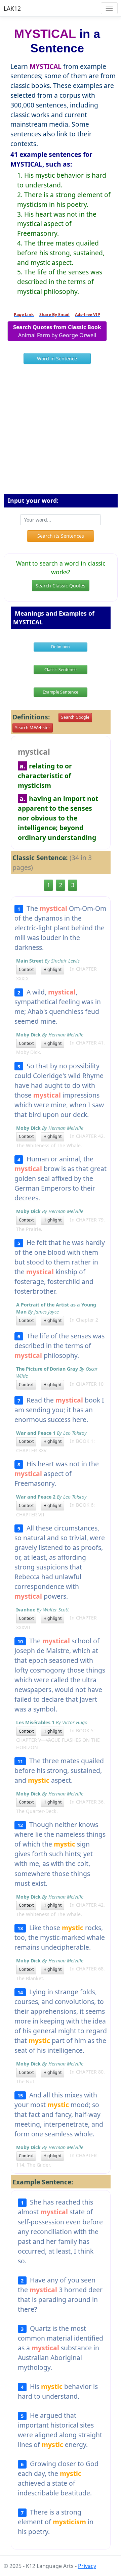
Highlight (52, 969)
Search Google (75, 717)
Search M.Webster (33, 728)
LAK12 (12, 8)
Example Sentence (61, 692)
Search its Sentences (61, 536)
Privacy (87, 2566)
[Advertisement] (61, 432)
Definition (61, 647)
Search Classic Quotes (61, 586)
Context (26, 969)
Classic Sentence (61, 670)
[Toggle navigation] (109, 8)
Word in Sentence (57, 359)
